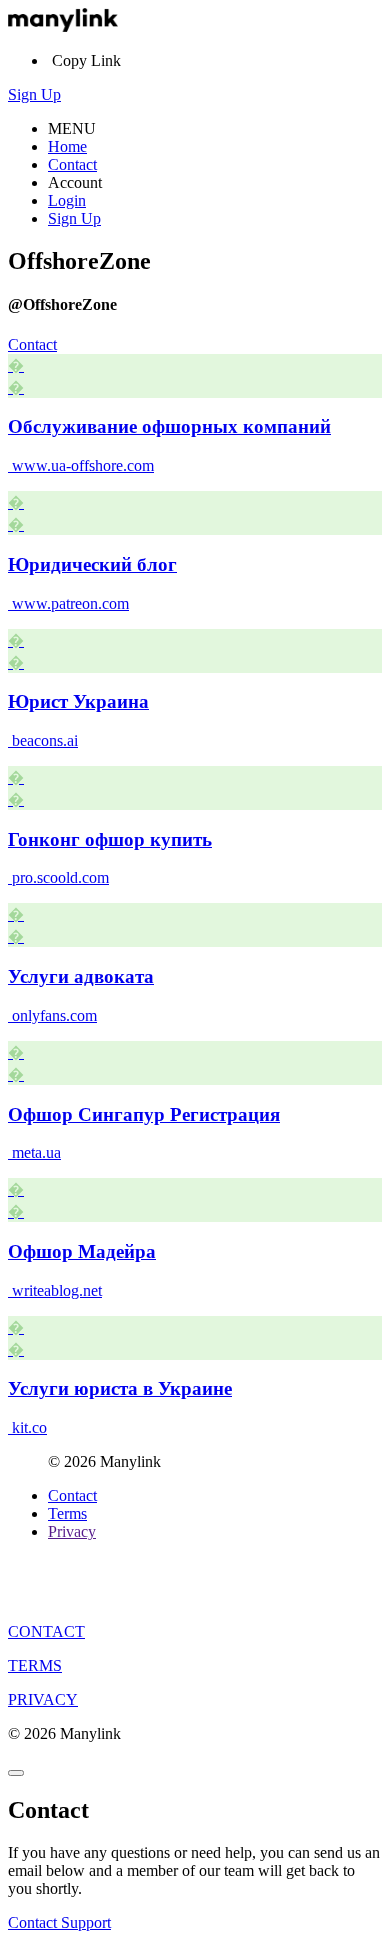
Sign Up (34, 94)
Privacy (72, 1531)
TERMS (35, 1665)
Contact (72, 164)
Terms (67, 1513)
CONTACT (46, 1631)
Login (67, 200)
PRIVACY (43, 1699)
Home (67, 146)
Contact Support (59, 1922)
